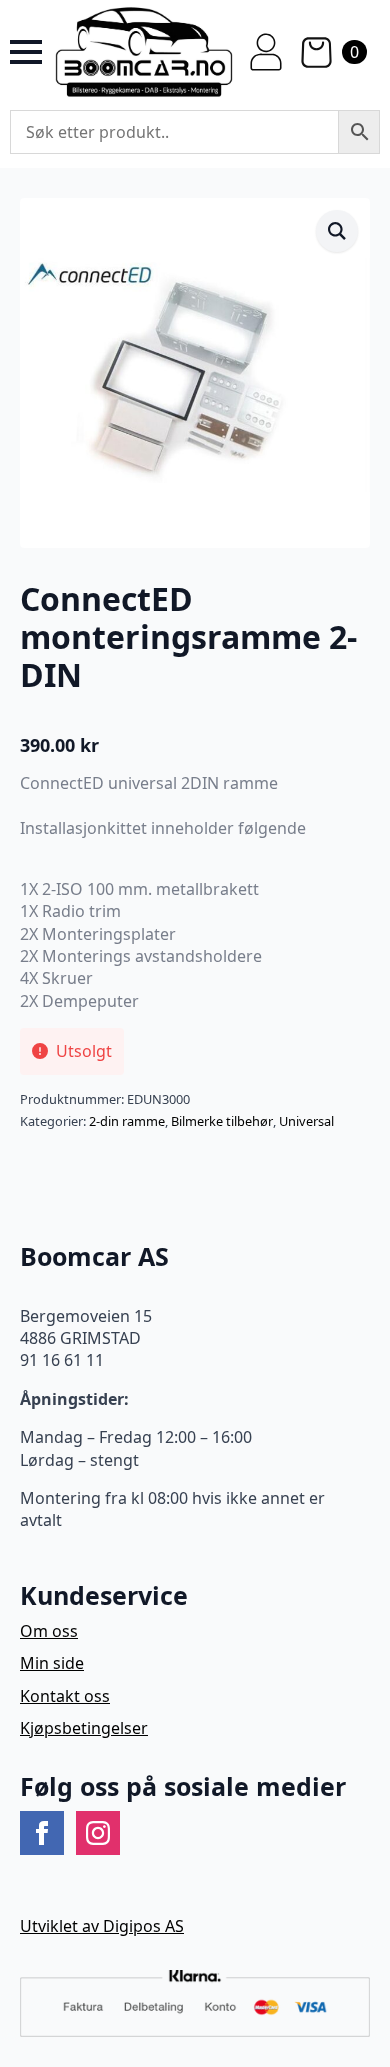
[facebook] (42, 1833)
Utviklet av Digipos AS (102, 1926)
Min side (52, 1663)
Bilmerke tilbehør (222, 1121)
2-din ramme (127, 1121)
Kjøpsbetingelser (84, 1728)
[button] (337, 231)
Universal (306, 1121)
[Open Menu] (26, 52)
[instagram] (98, 1833)
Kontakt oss (65, 1696)
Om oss (49, 1631)
